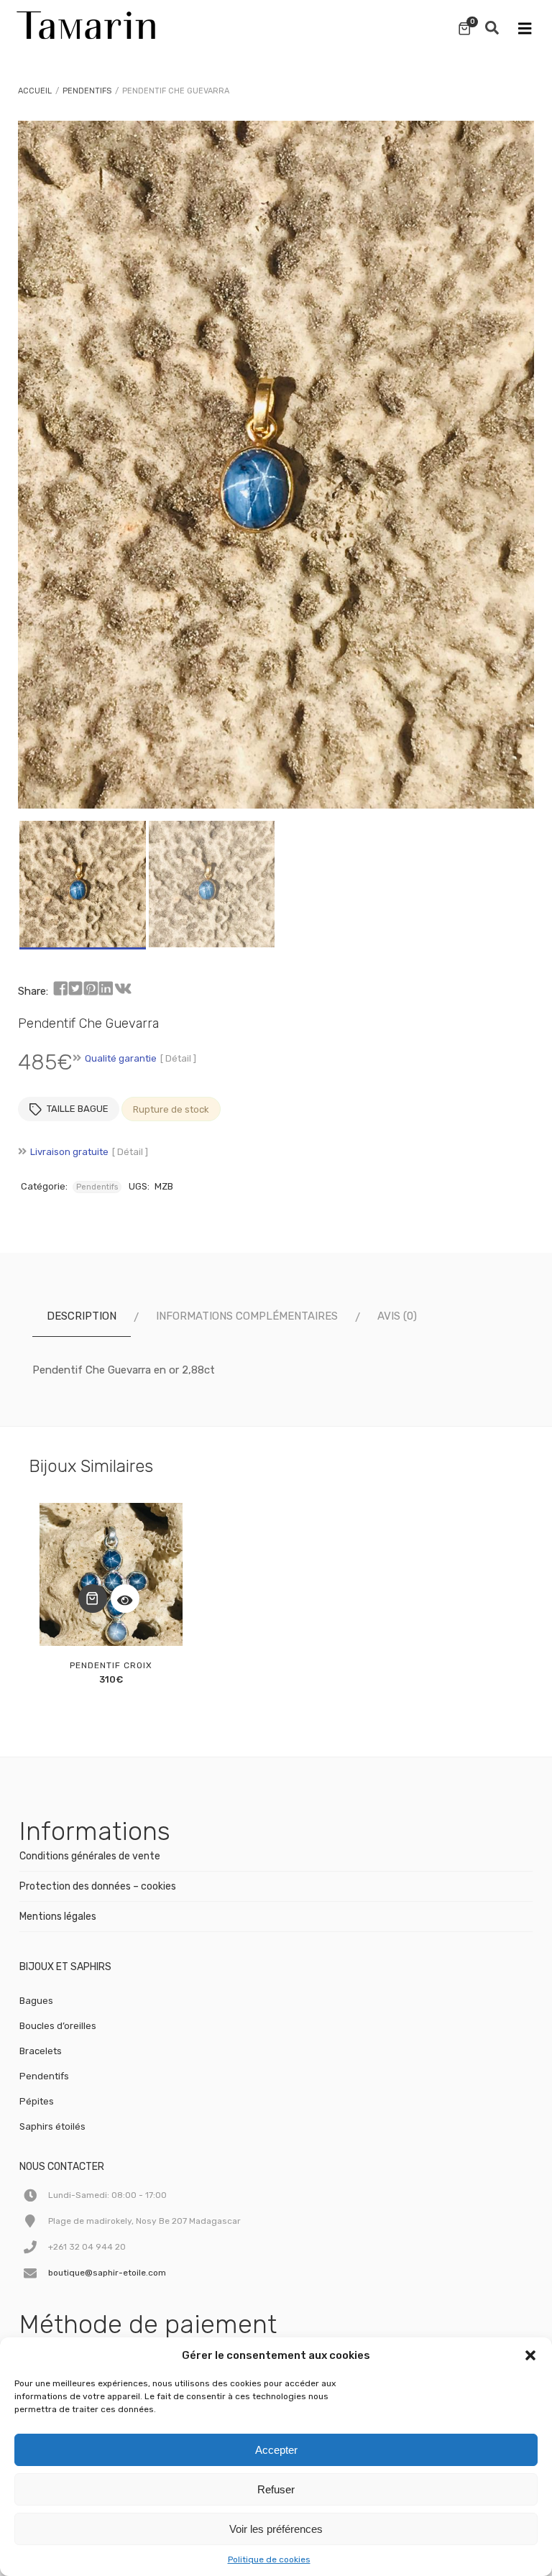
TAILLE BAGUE (78, 1109)
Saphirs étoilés (52, 2126)
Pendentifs (87, 91)
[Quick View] (125, 1598)
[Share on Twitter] (75, 989)
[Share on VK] (123, 989)
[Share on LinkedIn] (106, 989)
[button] (530, 2355)
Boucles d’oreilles (58, 2026)
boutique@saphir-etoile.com (107, 2273)
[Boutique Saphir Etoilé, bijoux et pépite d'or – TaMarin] (86, 22)
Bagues (36, 2001)
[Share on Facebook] (60, 989)
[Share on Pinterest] (91, 989)
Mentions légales (58, 1917)
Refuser (276, 2489)
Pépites (37, 2101)
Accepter (276, 2450)
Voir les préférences (276, 2529)
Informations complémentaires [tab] (247, 1316)
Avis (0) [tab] (397, 1316)
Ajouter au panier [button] (93, 1598)
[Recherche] (492, 29)
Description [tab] (82, 1316)
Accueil (35, 91)
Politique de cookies (269, 2559)
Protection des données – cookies (98, 1886)
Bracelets (41, 2051)
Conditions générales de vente (90, 1856)
